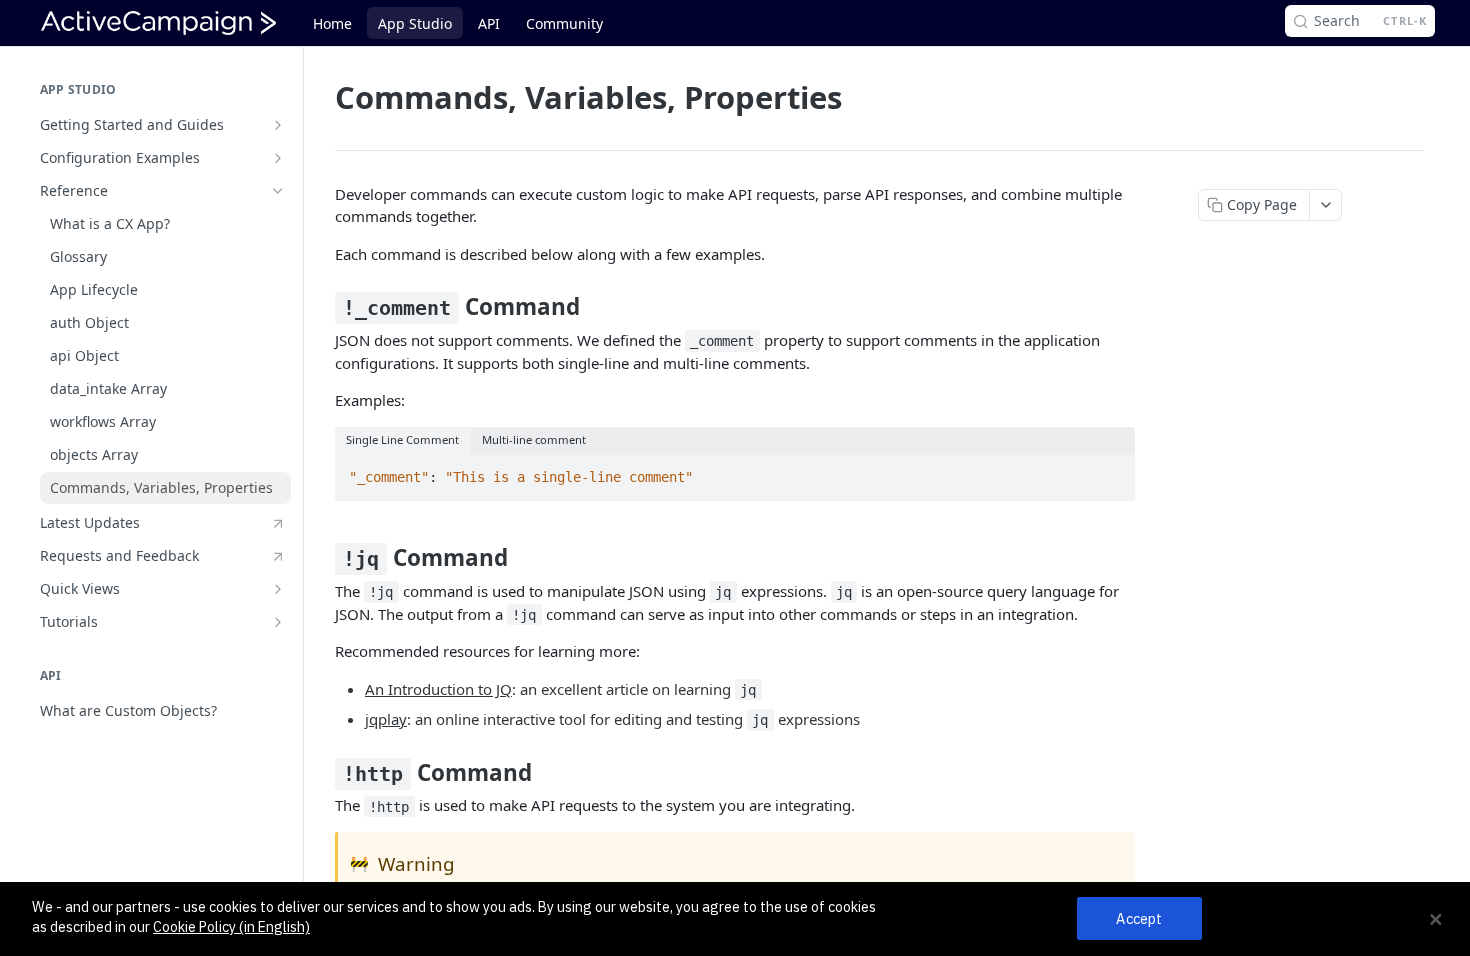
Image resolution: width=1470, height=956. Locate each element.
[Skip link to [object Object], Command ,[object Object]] (321, 307)
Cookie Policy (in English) (231, 927)
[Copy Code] (1110, 472)
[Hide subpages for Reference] (278, 191)
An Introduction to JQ (438, 689)
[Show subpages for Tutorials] (278, 622)
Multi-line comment (534, 439)
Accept (1139, 918)
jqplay (386, 719)
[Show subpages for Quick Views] (278, 589)
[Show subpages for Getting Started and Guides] (278, 125)
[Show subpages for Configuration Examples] (278, 158)
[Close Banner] (1436, 919)
